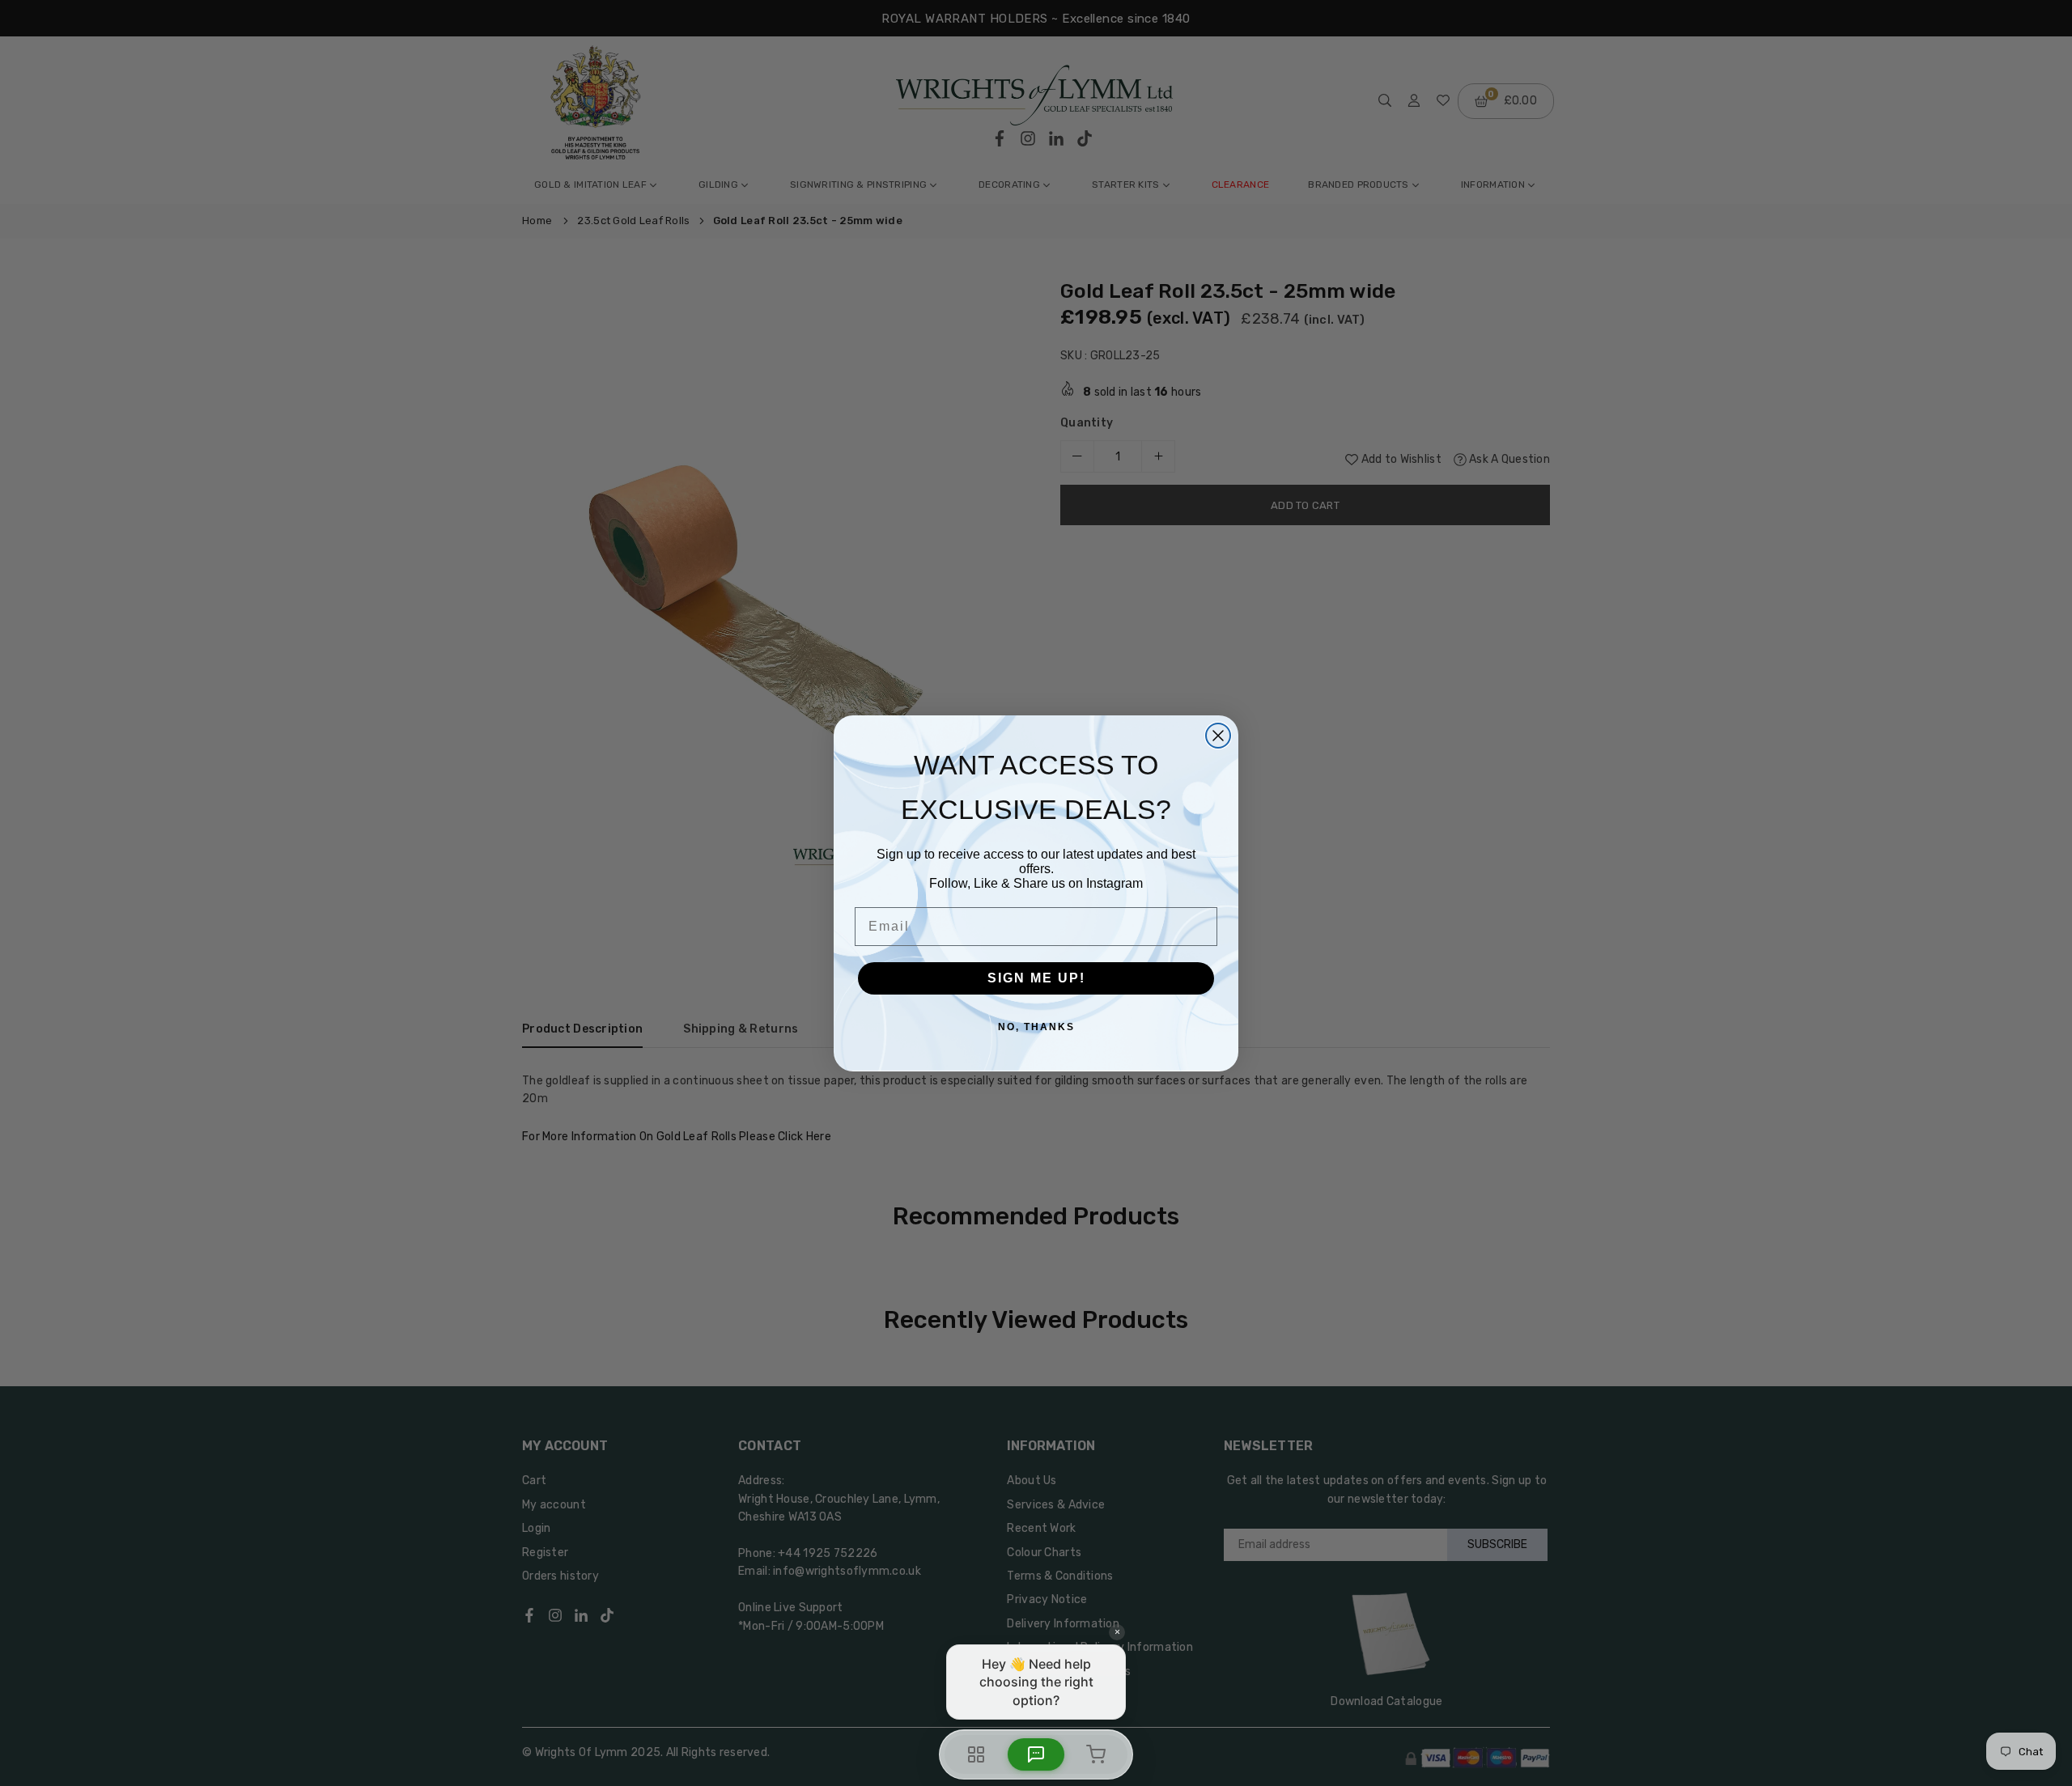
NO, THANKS (1036, 1027)
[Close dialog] (1218, 736)
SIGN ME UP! (1036, 978)
